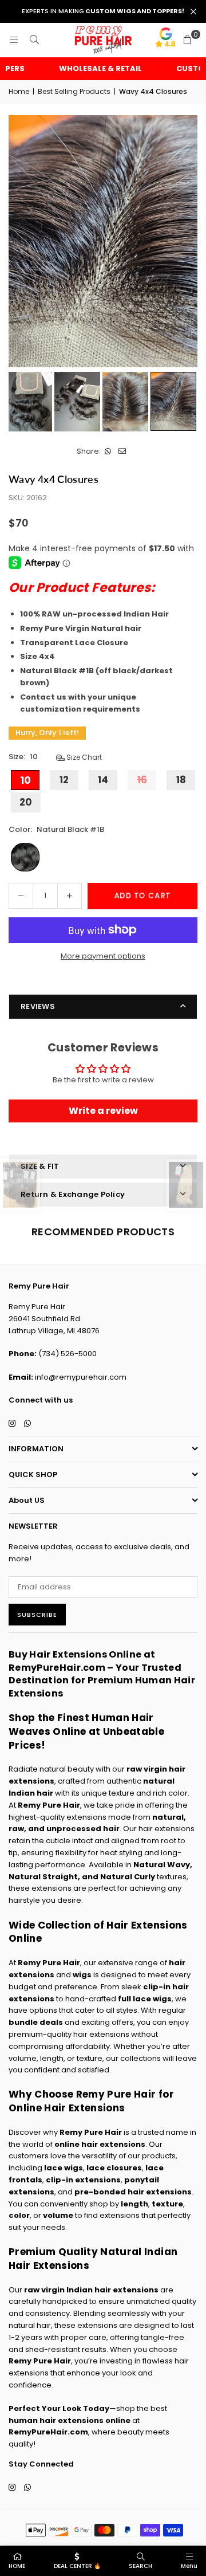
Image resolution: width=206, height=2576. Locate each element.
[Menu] (14, 40)
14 (103, 780)
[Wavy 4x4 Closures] (29, 402)
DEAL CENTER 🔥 (77, 2566)
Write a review (103, 1111)
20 (26, 802)
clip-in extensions (83, 2180)
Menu (189, 2566)
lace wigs (64, 2168)
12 (64, 780)
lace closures (114, 2168)
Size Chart (83, 757)
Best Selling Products (74, 91)
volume (58, 2215)
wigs (82, 1975)
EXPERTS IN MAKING (103, 11)
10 (25, 780)
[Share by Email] (122, 452)
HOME (17, 2566)
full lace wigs (145, 1999)
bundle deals (36, 2022)
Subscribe (37, 1615)
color (19, 2215)
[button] (187, 40)
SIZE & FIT (40, 1166)
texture (167, 2204)
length (134, 2204)
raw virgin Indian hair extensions (91, 2290)
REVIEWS (38, 1006)
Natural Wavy (162, 1865)
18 (181, 780)
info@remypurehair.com (81, 1377)
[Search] (34, 40)
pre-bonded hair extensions (133, 2192)
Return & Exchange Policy (73, 1194)
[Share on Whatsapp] (108, 452)
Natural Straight (43, 1877)
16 (142, 780)
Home (19, 91)
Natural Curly (128, 1877)
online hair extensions (100, 2144)
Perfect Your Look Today (59, 2408)
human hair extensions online (70, 2420)
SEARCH (140, 2566)
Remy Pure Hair (49, 1805)
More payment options (103, 956)
